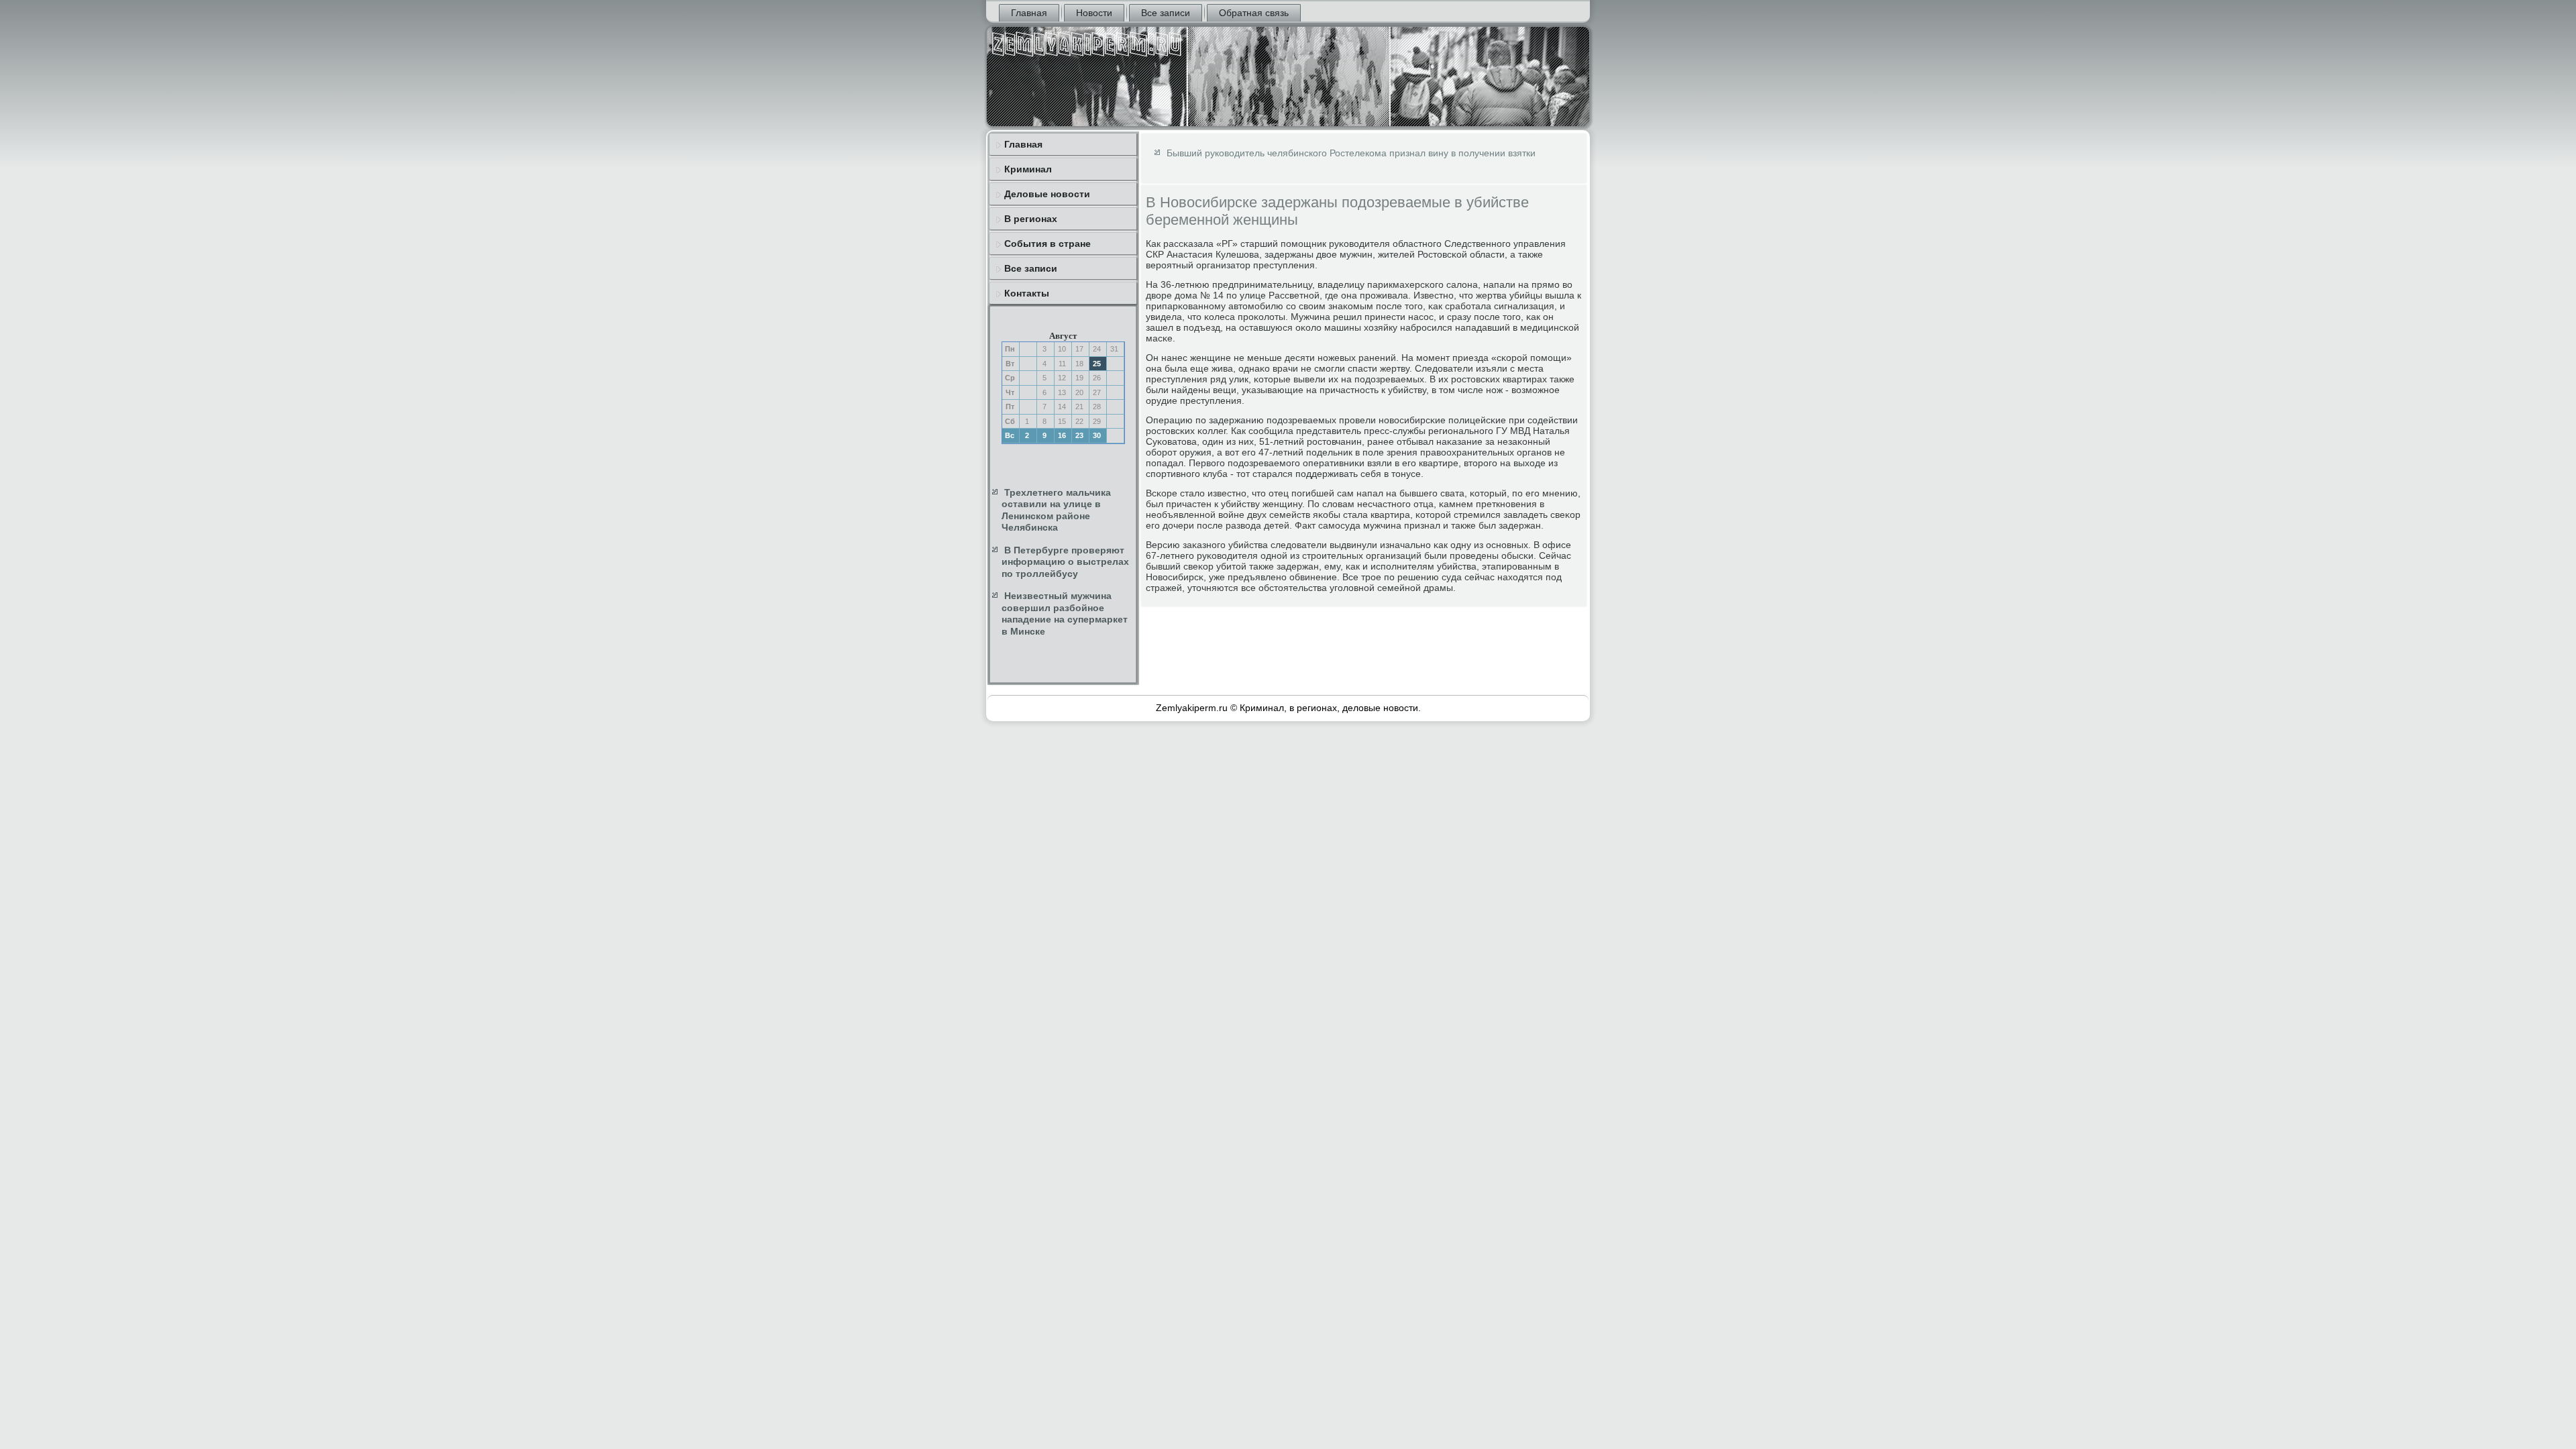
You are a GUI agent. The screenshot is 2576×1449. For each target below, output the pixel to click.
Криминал (1028, 169)
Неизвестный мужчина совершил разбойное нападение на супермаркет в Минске (1065, 613)
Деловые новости (1047, 194)
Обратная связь (1254, 13)
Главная (1029, 13)
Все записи (1166, 13)
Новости (1094, 13)
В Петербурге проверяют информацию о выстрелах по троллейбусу (1065, 562)
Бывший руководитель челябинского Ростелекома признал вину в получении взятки (1351, 153)
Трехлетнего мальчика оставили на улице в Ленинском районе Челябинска (1056, 510)
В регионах (1031, 219)
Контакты (1027, 293)
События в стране (1048, 244)
